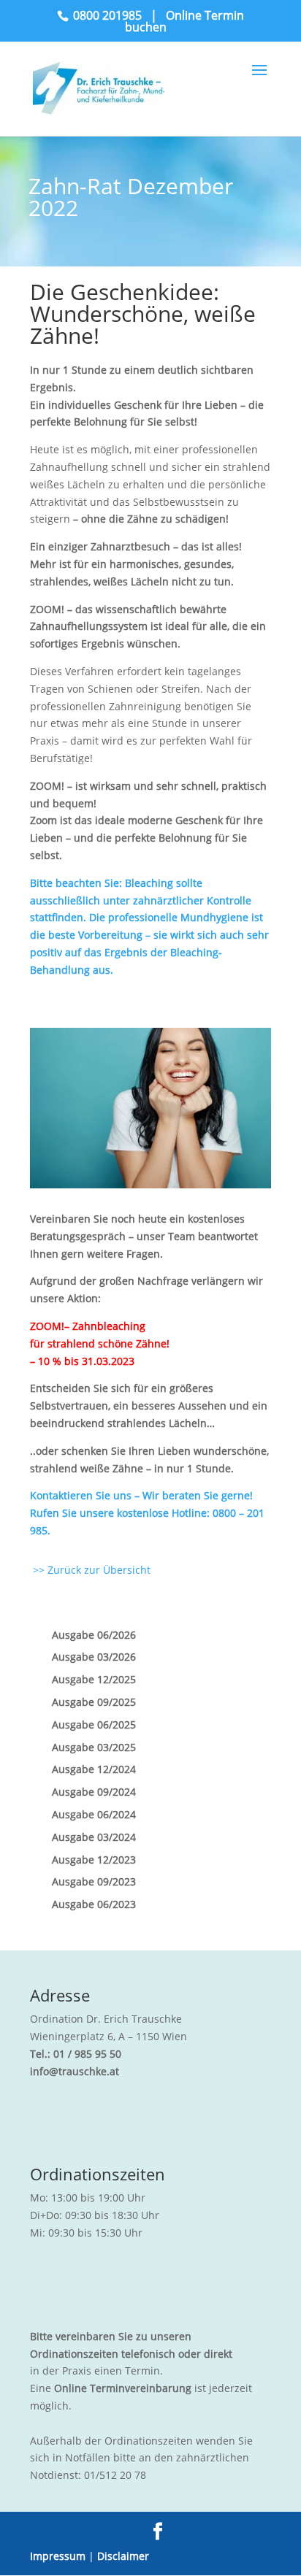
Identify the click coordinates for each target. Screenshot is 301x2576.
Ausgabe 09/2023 (94, 1881)
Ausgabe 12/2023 (94, 1860)
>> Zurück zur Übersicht (90, 1570)
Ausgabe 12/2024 (94, 1769)
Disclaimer (123, 2556)
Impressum (58, 2556)
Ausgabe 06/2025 (94, 1725)
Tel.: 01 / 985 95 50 (76, 2054)
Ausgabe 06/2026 (94, 1635)
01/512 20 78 (115, 2475)
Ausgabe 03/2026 (94, 1657)
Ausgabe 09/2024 (94, 1792)
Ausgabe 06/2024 (94, 1814)
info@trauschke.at (75, 2071)
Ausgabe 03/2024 (94, 1837)
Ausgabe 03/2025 (94, 1747)
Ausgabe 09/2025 (94, 1702)
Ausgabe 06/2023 (94, 1904)
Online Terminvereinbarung (123, 2388)
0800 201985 (107, 15)
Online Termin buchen (184, 21)
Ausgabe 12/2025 (94, 1679)
